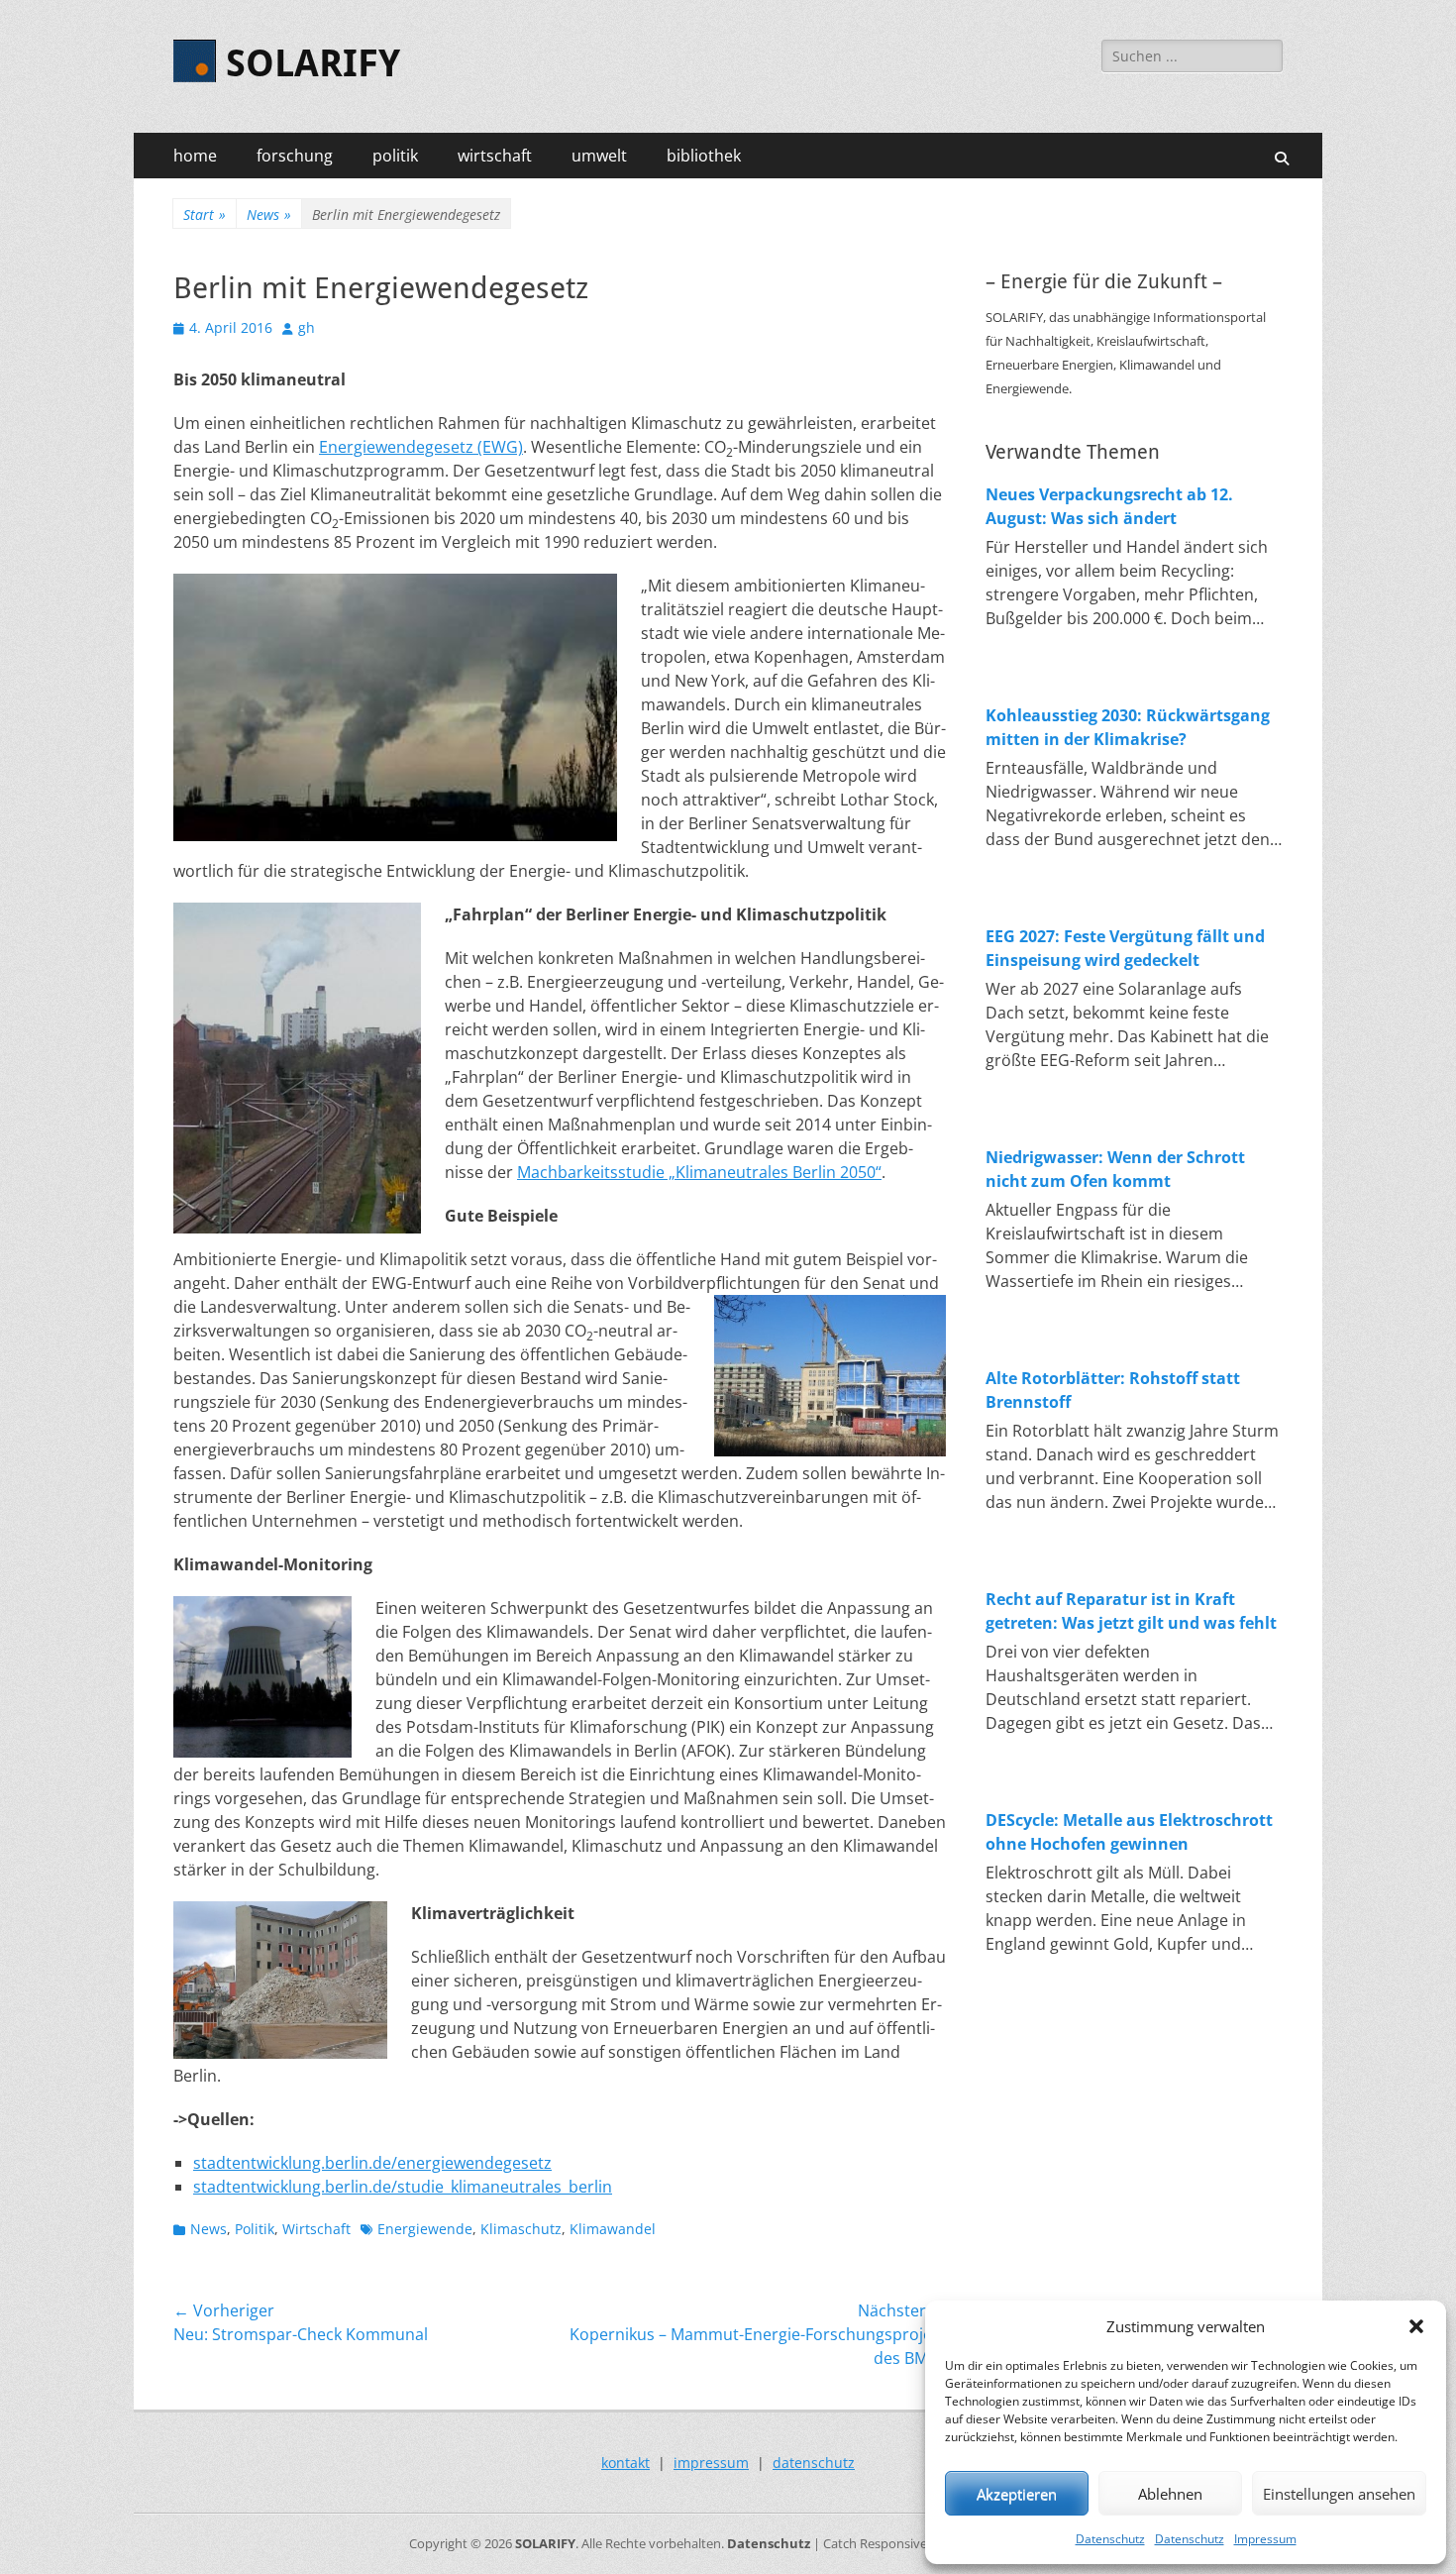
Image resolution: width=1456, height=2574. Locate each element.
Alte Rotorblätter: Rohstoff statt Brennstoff (1113, 1390)
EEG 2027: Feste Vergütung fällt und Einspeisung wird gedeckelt (1125, 948)
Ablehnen (1170, 2494)
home (195, 156)
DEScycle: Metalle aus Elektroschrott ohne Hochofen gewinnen (1129, 1832)
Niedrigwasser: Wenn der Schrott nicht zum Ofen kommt (1115, 1169)
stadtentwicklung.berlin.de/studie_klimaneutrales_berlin (403, 2187)
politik (395, 156)
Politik (255, 2229)
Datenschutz (1110, 2539)
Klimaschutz (521, 2229)
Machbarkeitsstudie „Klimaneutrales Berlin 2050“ (699, 1172)
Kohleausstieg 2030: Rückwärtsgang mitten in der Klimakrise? (1128, 727)
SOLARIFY (313, 63)
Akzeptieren (1017, 2494)
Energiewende (425, 2229)
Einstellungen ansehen (1339, 2494)
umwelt (599, 156)
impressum (711, 2463)
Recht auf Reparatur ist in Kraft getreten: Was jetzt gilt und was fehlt (1131, 1611)
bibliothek (704, 156)
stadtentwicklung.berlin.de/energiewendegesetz (372, 2163)
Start (205, 214)
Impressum (1265, 2539)
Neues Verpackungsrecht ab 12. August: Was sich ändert (1109, 506)
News (269, 214)
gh (307, 327)
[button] (1416, 2326)
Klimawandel (613, 2229)
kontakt (625, 2463)
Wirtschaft (316, 2229)
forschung (295, 156)
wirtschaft (495, 156)
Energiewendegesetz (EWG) (421, 447)
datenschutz (814, 2463)
